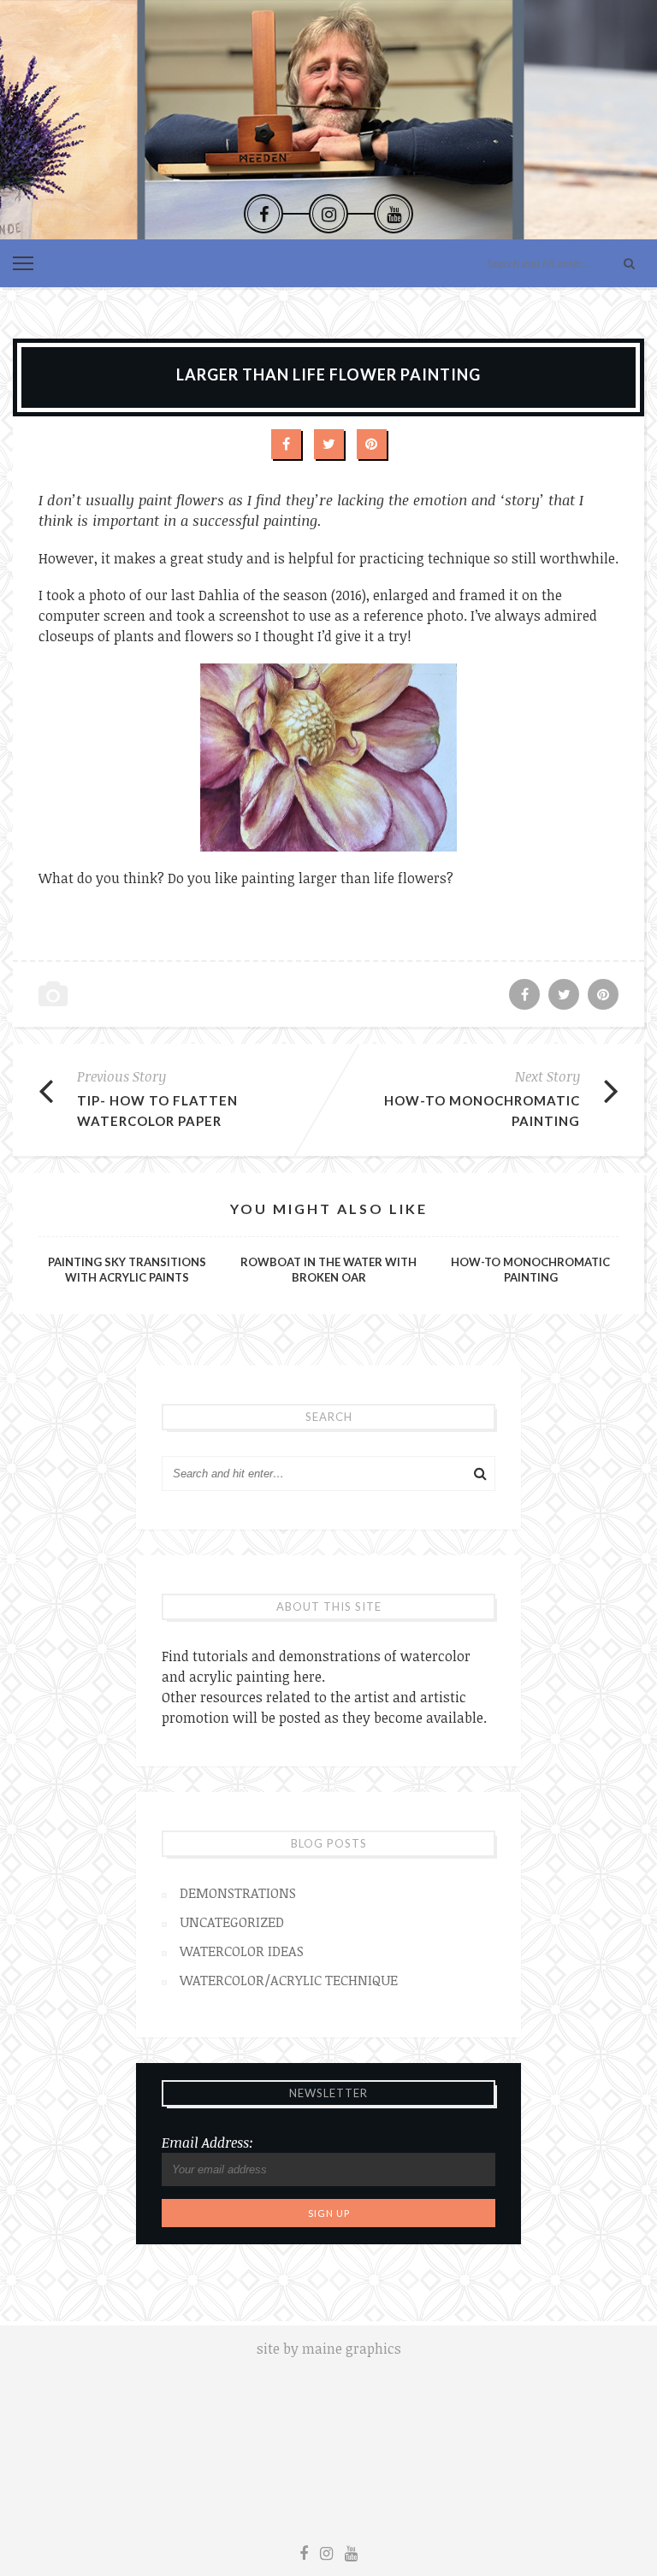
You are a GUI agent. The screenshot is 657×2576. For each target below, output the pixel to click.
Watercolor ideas (242, 1951)
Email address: (207, 2143)
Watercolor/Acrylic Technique (289, 1980)
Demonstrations (238, 1893)
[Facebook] (263, 214)
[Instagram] (328, 214)
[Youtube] (394, 214)
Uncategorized (232, 1922)
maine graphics (352, 2349)
